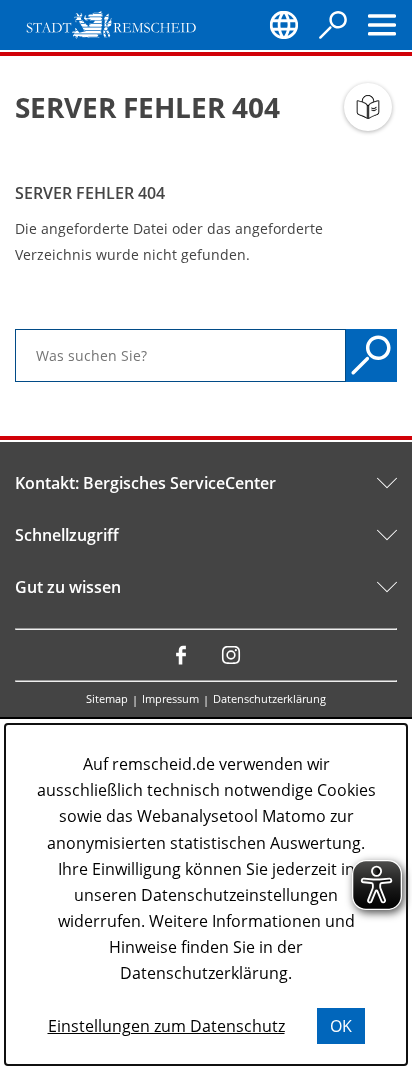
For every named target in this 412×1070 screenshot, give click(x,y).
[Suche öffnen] (333, 25)
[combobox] (180, 355)
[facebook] (181, 655)
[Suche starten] (371, 355)
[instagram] (231, 655)
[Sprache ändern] (284, 25)
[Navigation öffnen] (382, 25)
